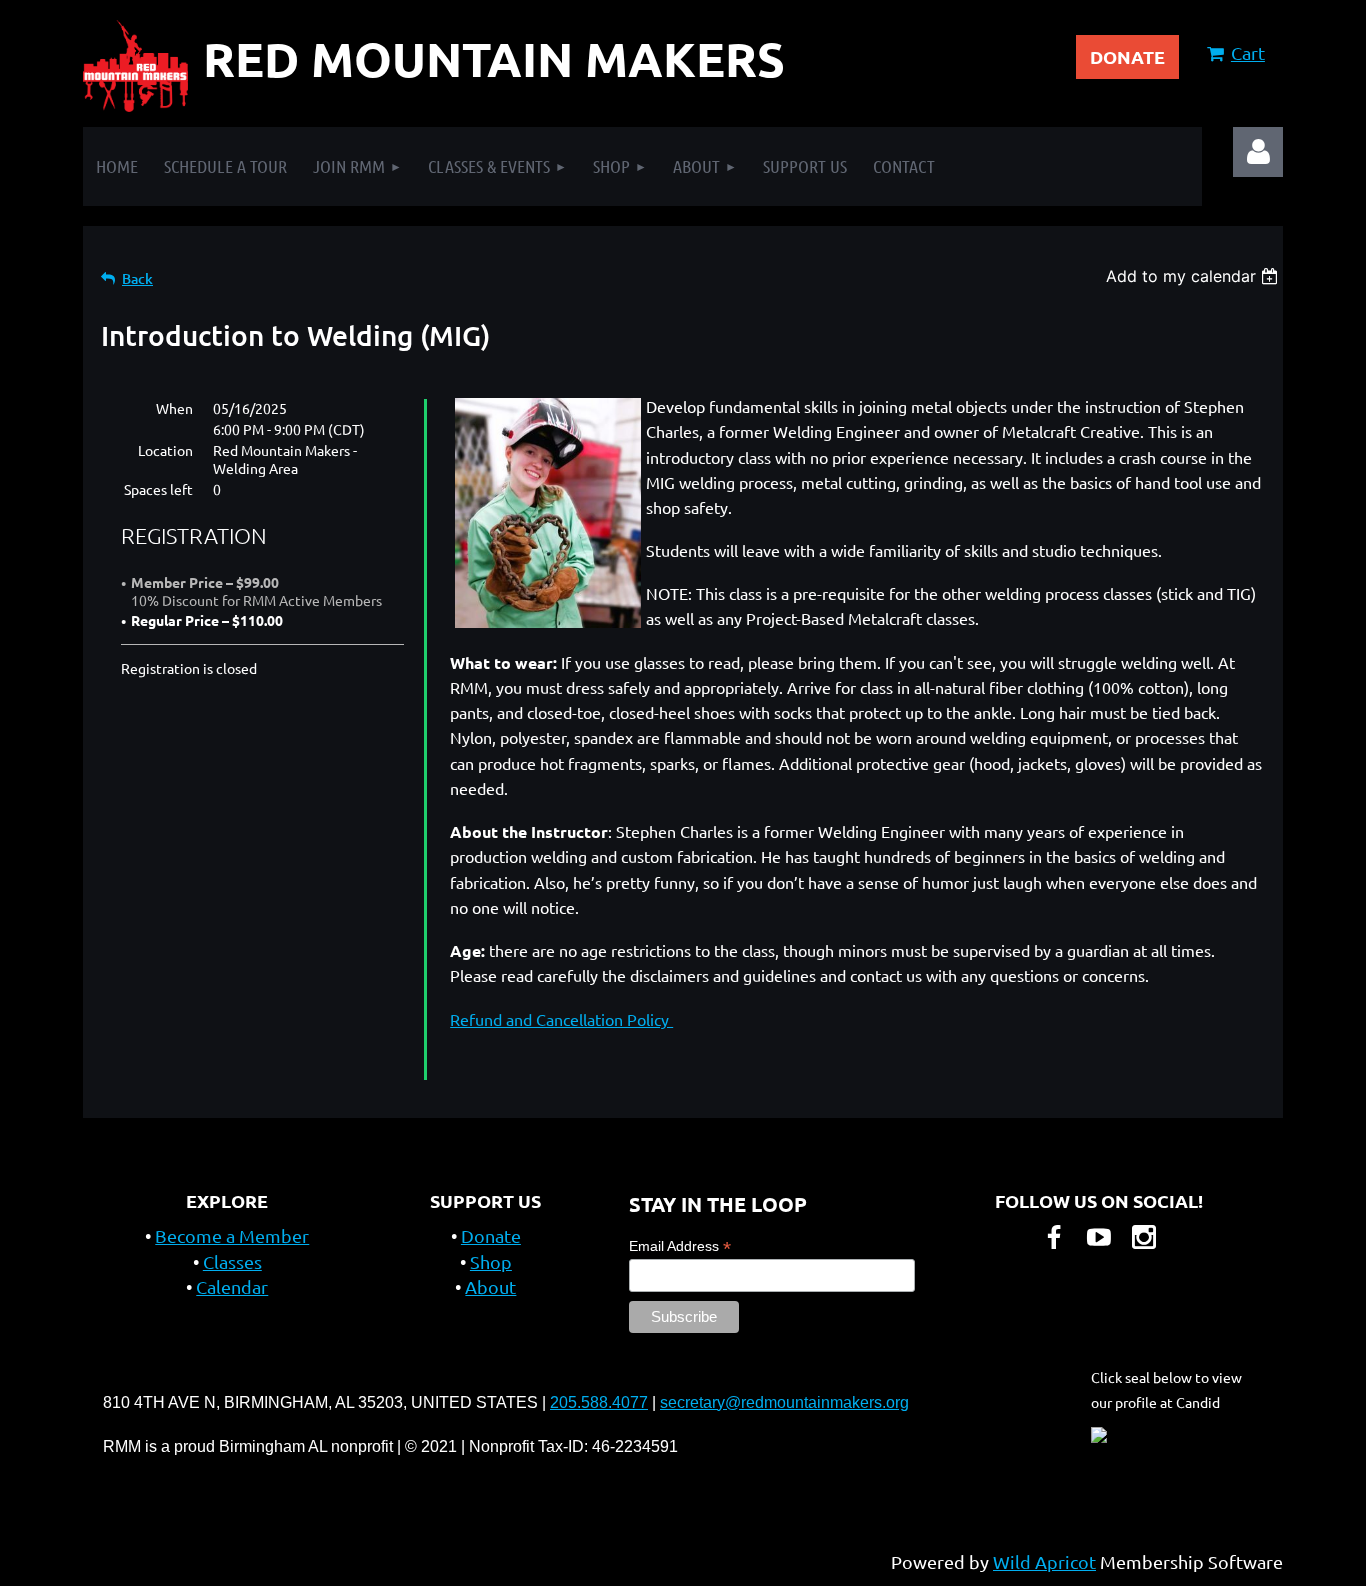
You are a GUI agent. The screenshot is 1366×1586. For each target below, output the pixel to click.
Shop (491, 1261)
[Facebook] (1054, 1237)
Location (165, 450)
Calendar (232, 1286)
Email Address (680, 1246)
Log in (1258, 152)
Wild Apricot (1044, 1561)
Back (137, 278)
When (174, 408)
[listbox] (1194, 276)
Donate (491, 1235)
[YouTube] (1099, 1237)
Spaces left (158, 489)
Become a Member (232, 1235)
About (490, 1286)
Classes (232, 1261)
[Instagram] (1144, 1237)
